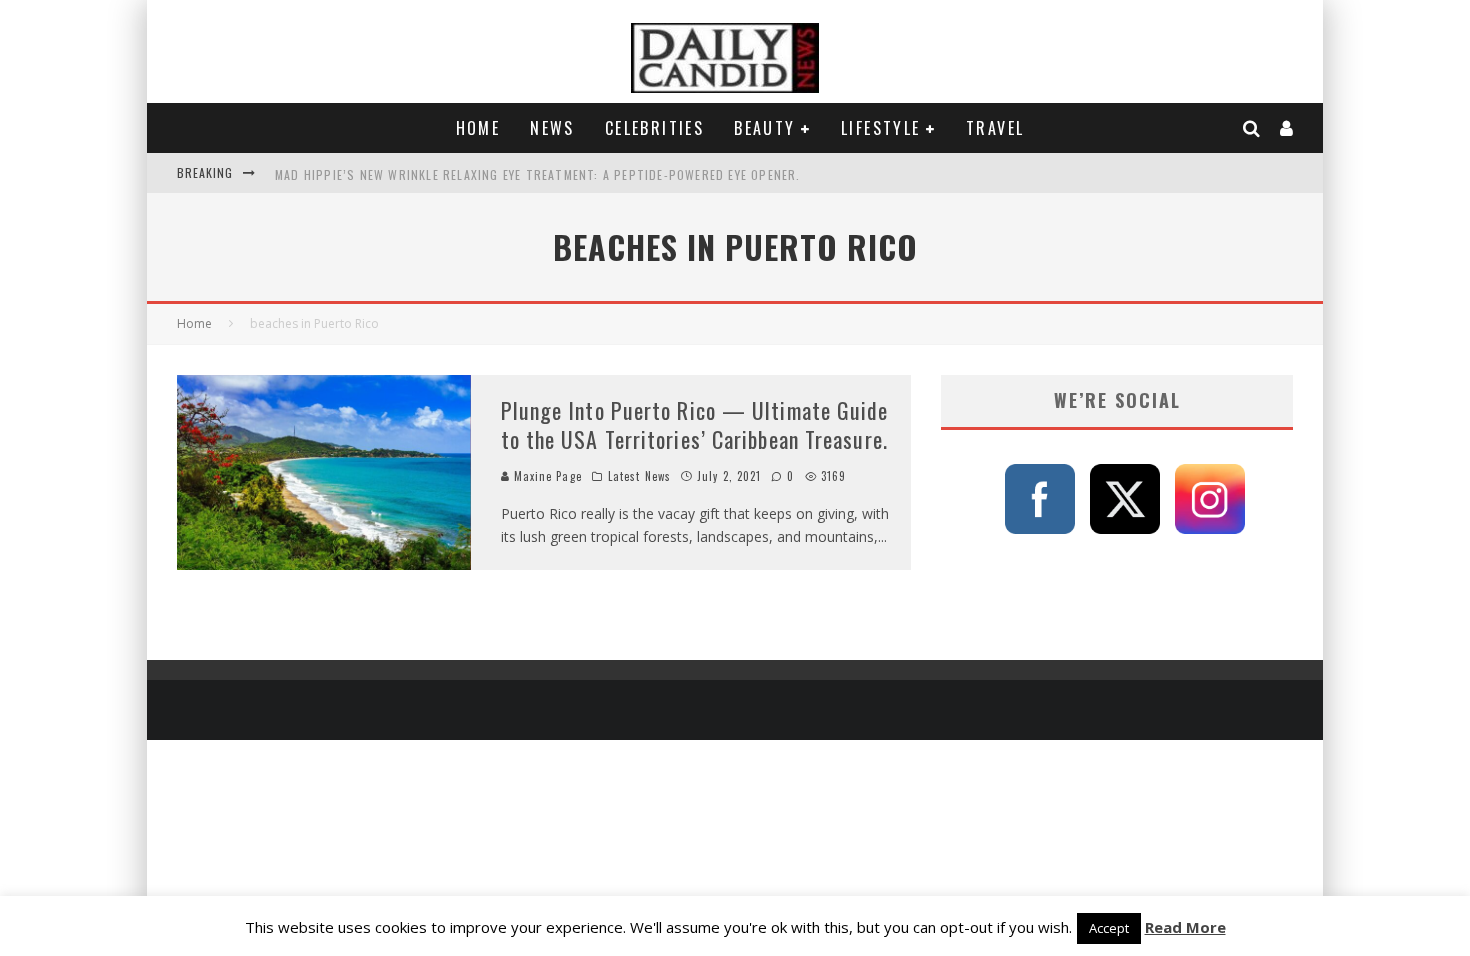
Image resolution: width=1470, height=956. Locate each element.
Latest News (639, 476)
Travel (995, 128)
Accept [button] (1109, 928)
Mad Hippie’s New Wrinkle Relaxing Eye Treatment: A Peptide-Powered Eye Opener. (538, 172)
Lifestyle (881, 128)
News (552, 128)
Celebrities (654, 128)
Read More (1185, 927)
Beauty (764, 128)
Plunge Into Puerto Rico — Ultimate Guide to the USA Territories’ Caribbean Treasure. (695, 424)
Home (478, 128)
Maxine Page (546, 476)
